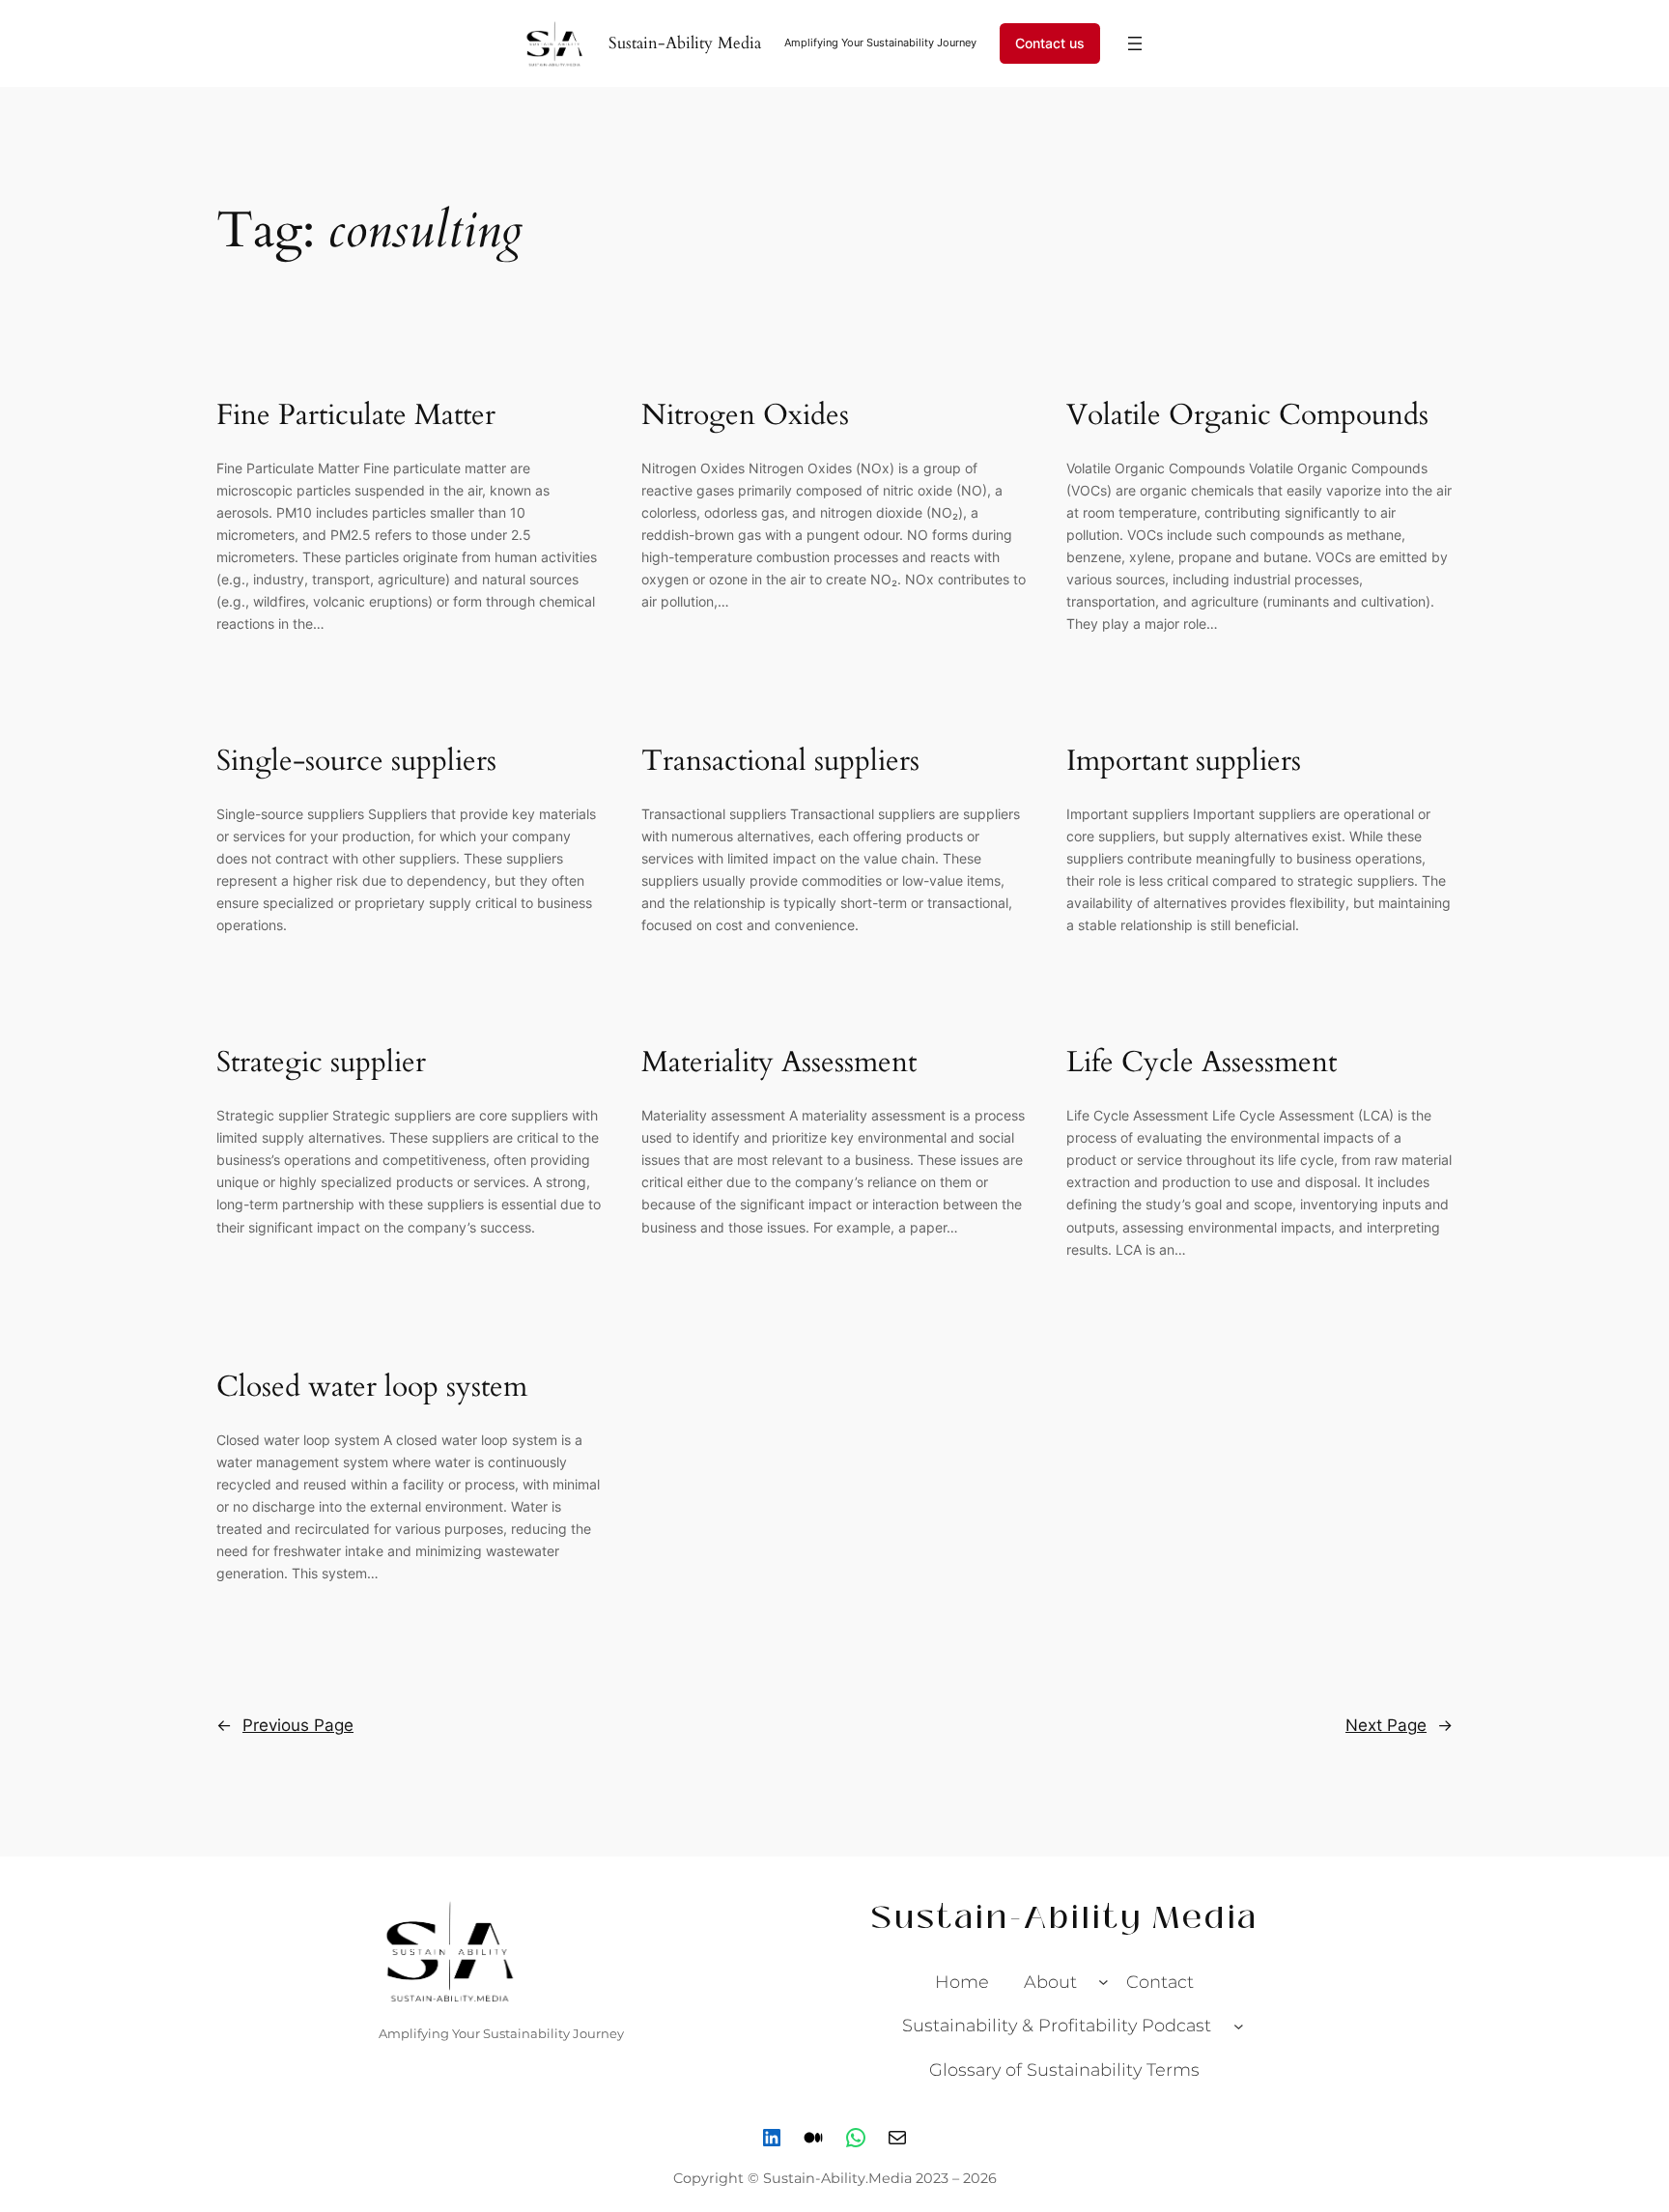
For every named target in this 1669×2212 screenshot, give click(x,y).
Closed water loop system (372, 1388)
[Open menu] (1135, 43)
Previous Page (285, 1725)
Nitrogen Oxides (745, 416)
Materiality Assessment (779, 1063)
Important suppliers (1184, 762)
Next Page (1399, 1725)
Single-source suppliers (356, 762)
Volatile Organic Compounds (1247, 416)
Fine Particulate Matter (356, 416)
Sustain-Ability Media (685, 43)
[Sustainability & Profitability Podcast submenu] (1239, 2026)
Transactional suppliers (780, 762)
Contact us (1050, 43)
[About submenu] (1103, 1982)
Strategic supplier (321, 1063)
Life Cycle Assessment (1202, 1063)
